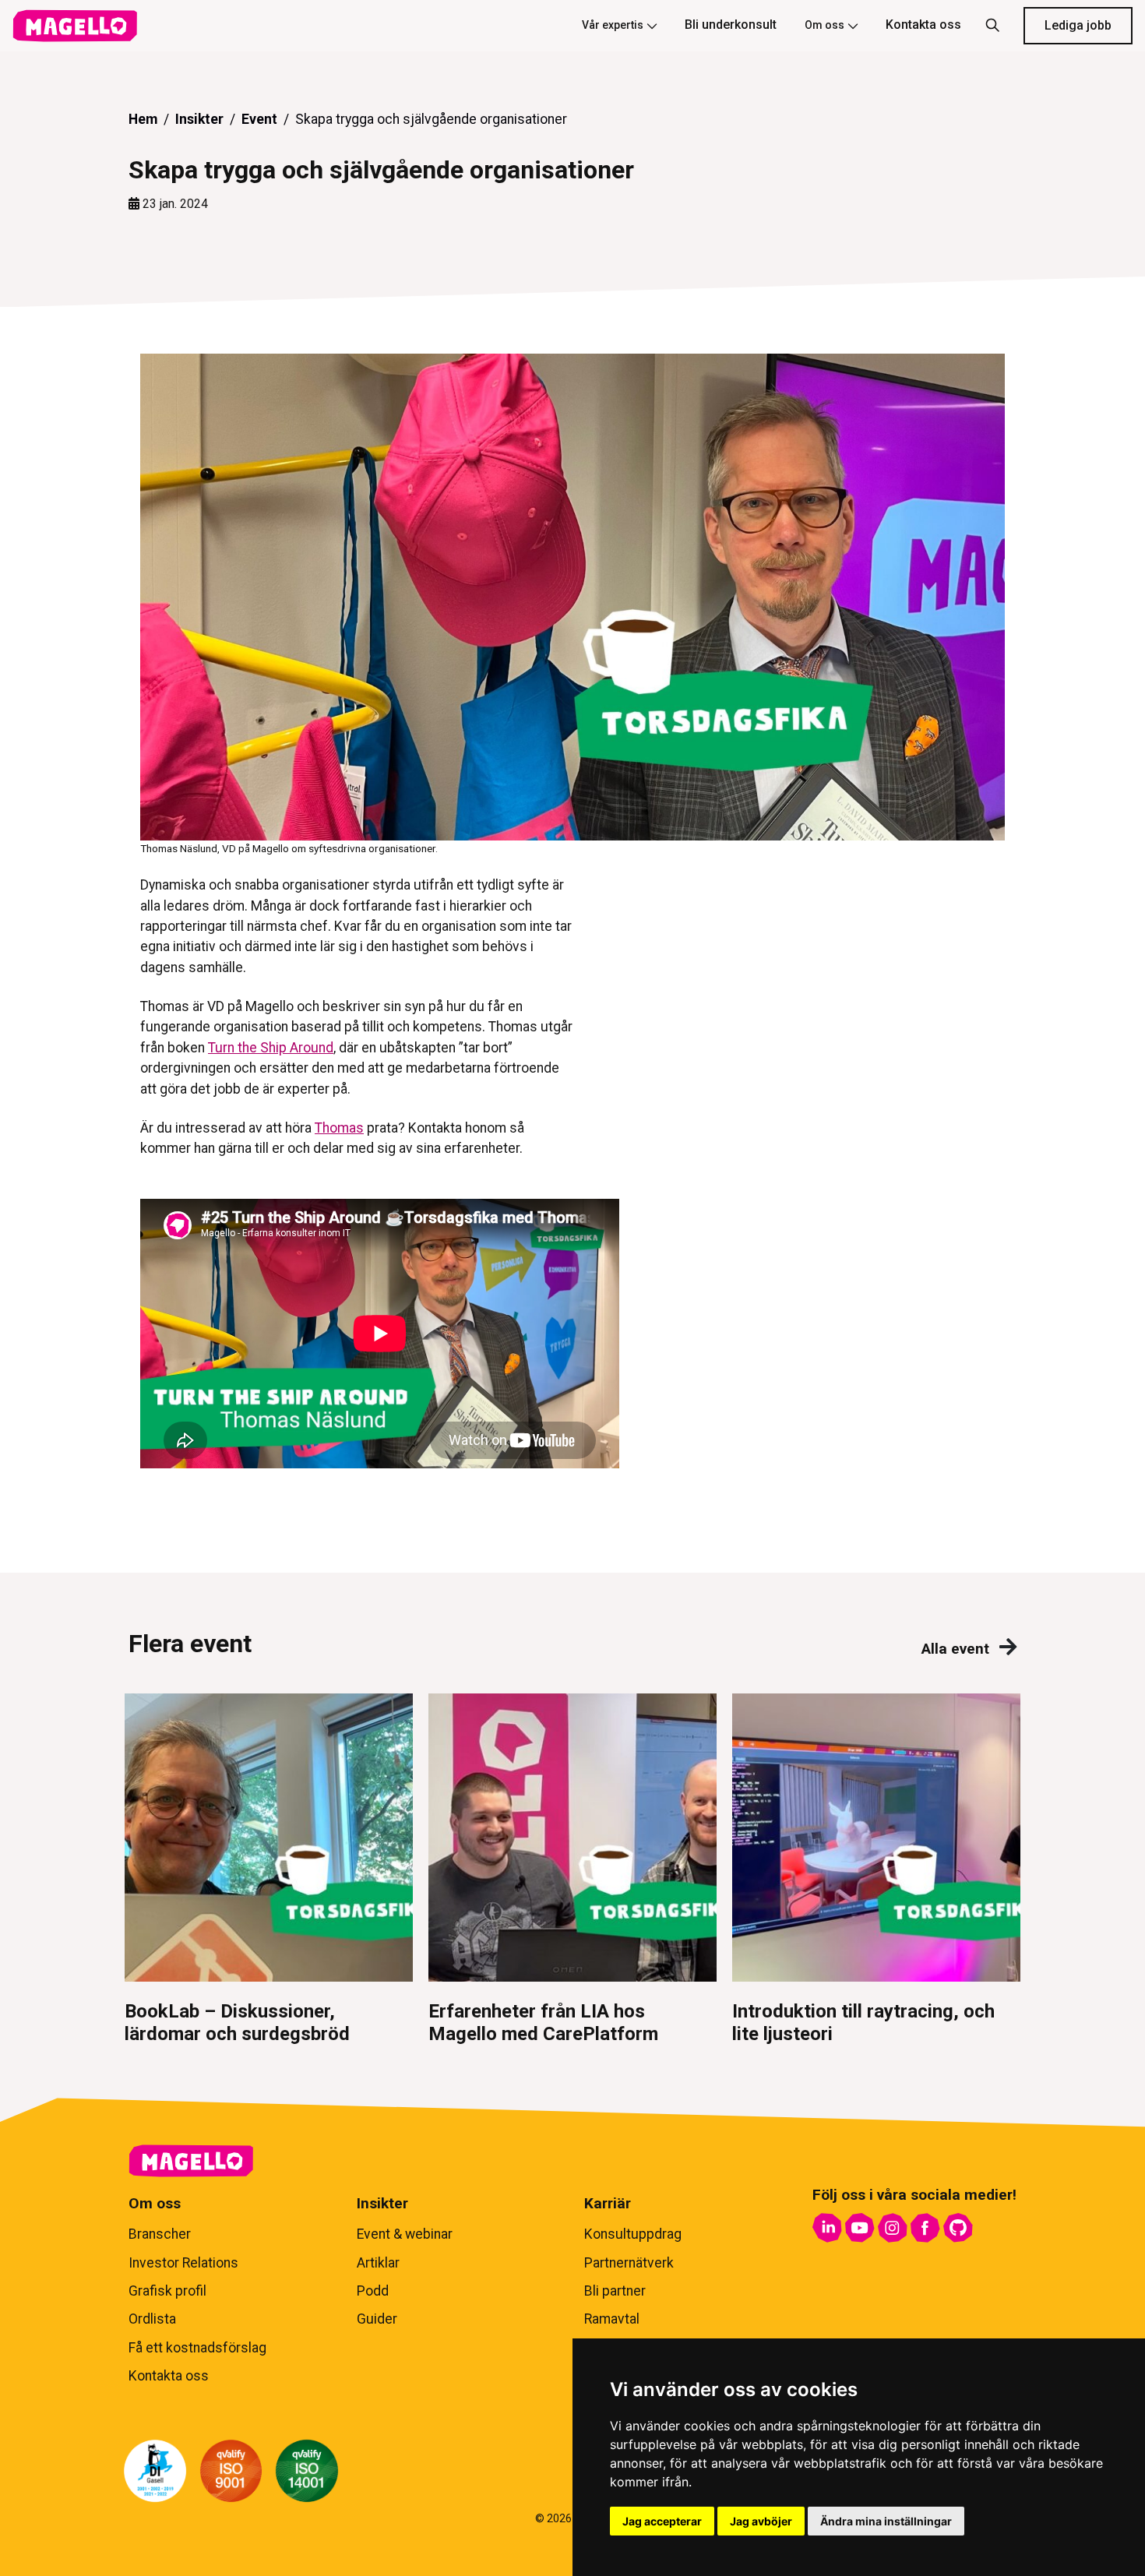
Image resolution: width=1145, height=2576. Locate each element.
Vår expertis (613, 25)
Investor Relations (183, 2263)
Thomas (339, 1128)
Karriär (608, 2203)
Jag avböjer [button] (761, 2521)
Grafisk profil (167, 2291)
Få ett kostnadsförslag (197, 2348)
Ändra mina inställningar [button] (886, 2521)
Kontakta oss (923, 25)
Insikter (199, 119)
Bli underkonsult (731, 25)
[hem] (75, 26)
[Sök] (992, 26)
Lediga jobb (1078, 25)
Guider (377, 2319)
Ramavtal (612, 2319)
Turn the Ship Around (271, 1048)
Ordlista (152, 2319)
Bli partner (615, 2291)
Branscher (160, 2234)
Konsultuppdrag (633, 2234)
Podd (373, 2291)
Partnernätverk (629, 2263)
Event (259, 119)
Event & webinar (405, 2234)
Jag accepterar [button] (662, 2521)
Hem (143, 119)
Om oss (824, 25)
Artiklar (378, 2263)
